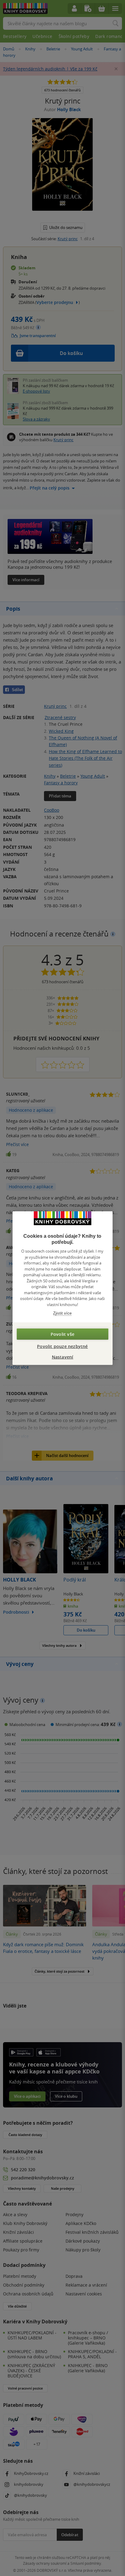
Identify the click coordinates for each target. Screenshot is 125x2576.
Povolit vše (62, 1334)
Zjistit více (62, 1313)
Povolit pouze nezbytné (62, 1346)
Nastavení (63, 1357)
